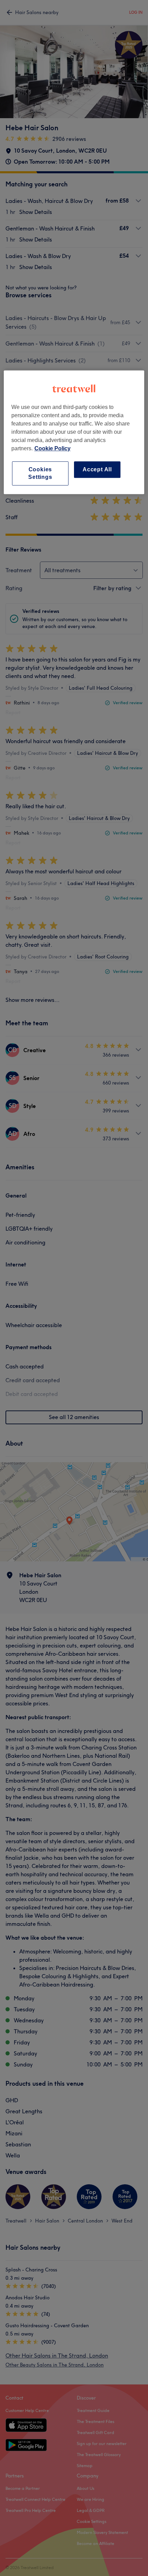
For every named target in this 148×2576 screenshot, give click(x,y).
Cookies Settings (40, 473)
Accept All (97, 469)
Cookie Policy (52, 448)
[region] (74, 432)
